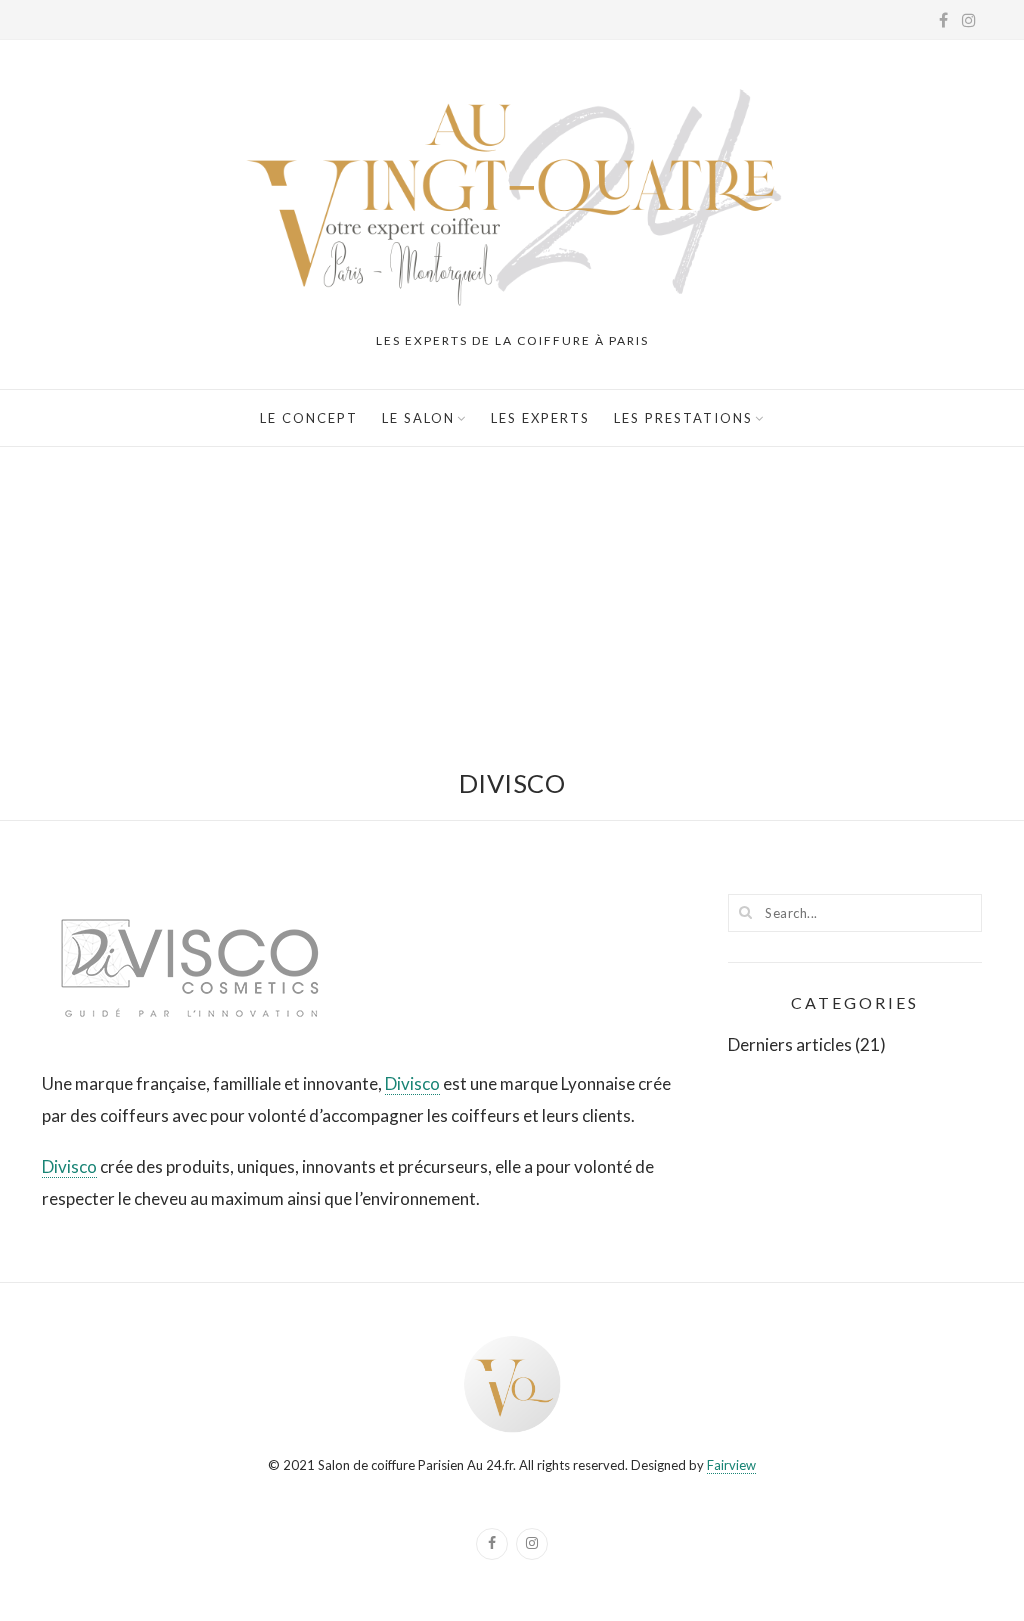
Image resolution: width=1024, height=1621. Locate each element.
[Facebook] (492, 1544)
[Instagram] (532, 1544)
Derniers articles (790, 1044)
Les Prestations (683, 418)
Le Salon (418, 418)
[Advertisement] (512, 597)
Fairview (731, 1465)
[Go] (746, 912)
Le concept (309, 418)
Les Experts (540, 418)
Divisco (412, 1083)
